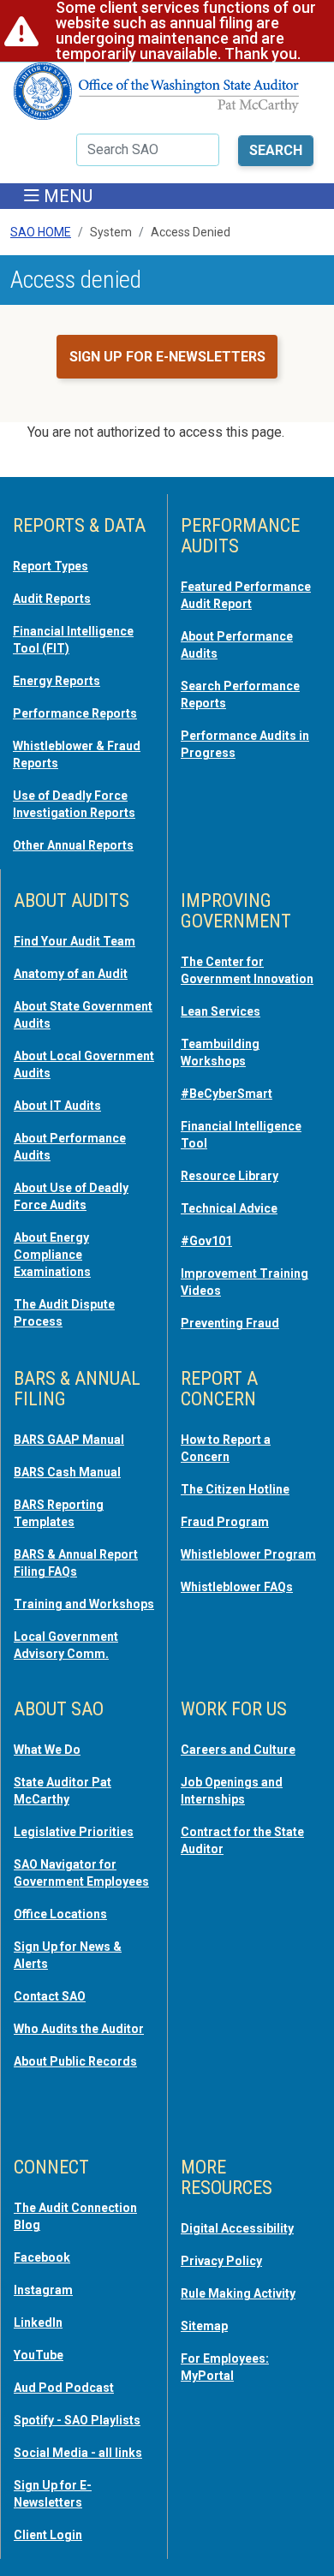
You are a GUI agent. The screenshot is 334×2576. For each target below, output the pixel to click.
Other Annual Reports (73, 845)
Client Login (48, 2535)
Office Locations (60, 1914)
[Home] (157, 98)
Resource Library (230, 1176)
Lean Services (221, 1011)
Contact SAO (50, 1996)
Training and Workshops (84, 1604)
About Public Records (75, 2061)
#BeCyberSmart (227, 1094)
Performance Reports (75, 713)
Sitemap (204, 2326)
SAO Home (41, 232)
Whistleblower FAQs (237, 1587)
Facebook (42, 2257)
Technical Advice (229, 1208)
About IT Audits (57, 1106)
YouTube (39, 2355)
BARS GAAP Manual (69, 1440)
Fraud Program (225, 1522)
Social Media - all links (78, 2453)
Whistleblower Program (248, 1554)
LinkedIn (38, 2323)
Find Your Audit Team (75, 941)
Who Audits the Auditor (79, 2029)
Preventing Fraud (230, 1323)
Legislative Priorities (74, 1832)
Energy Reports (57, 681)
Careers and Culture (238, 1750)
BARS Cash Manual (67, 1472)
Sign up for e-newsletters (167, 357)
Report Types (51, 566)
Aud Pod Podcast (64, 2388)
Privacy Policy (221, 2261)
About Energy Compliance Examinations (52, 1255)
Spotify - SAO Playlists (77, 2420)
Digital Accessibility (237, 2228)
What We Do (47, 1750)
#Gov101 (206, 1241)
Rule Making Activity (238, 2293)
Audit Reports (52, 599)
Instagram (43, 2290)
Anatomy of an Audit (71, 974)
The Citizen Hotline (235, 1489)
